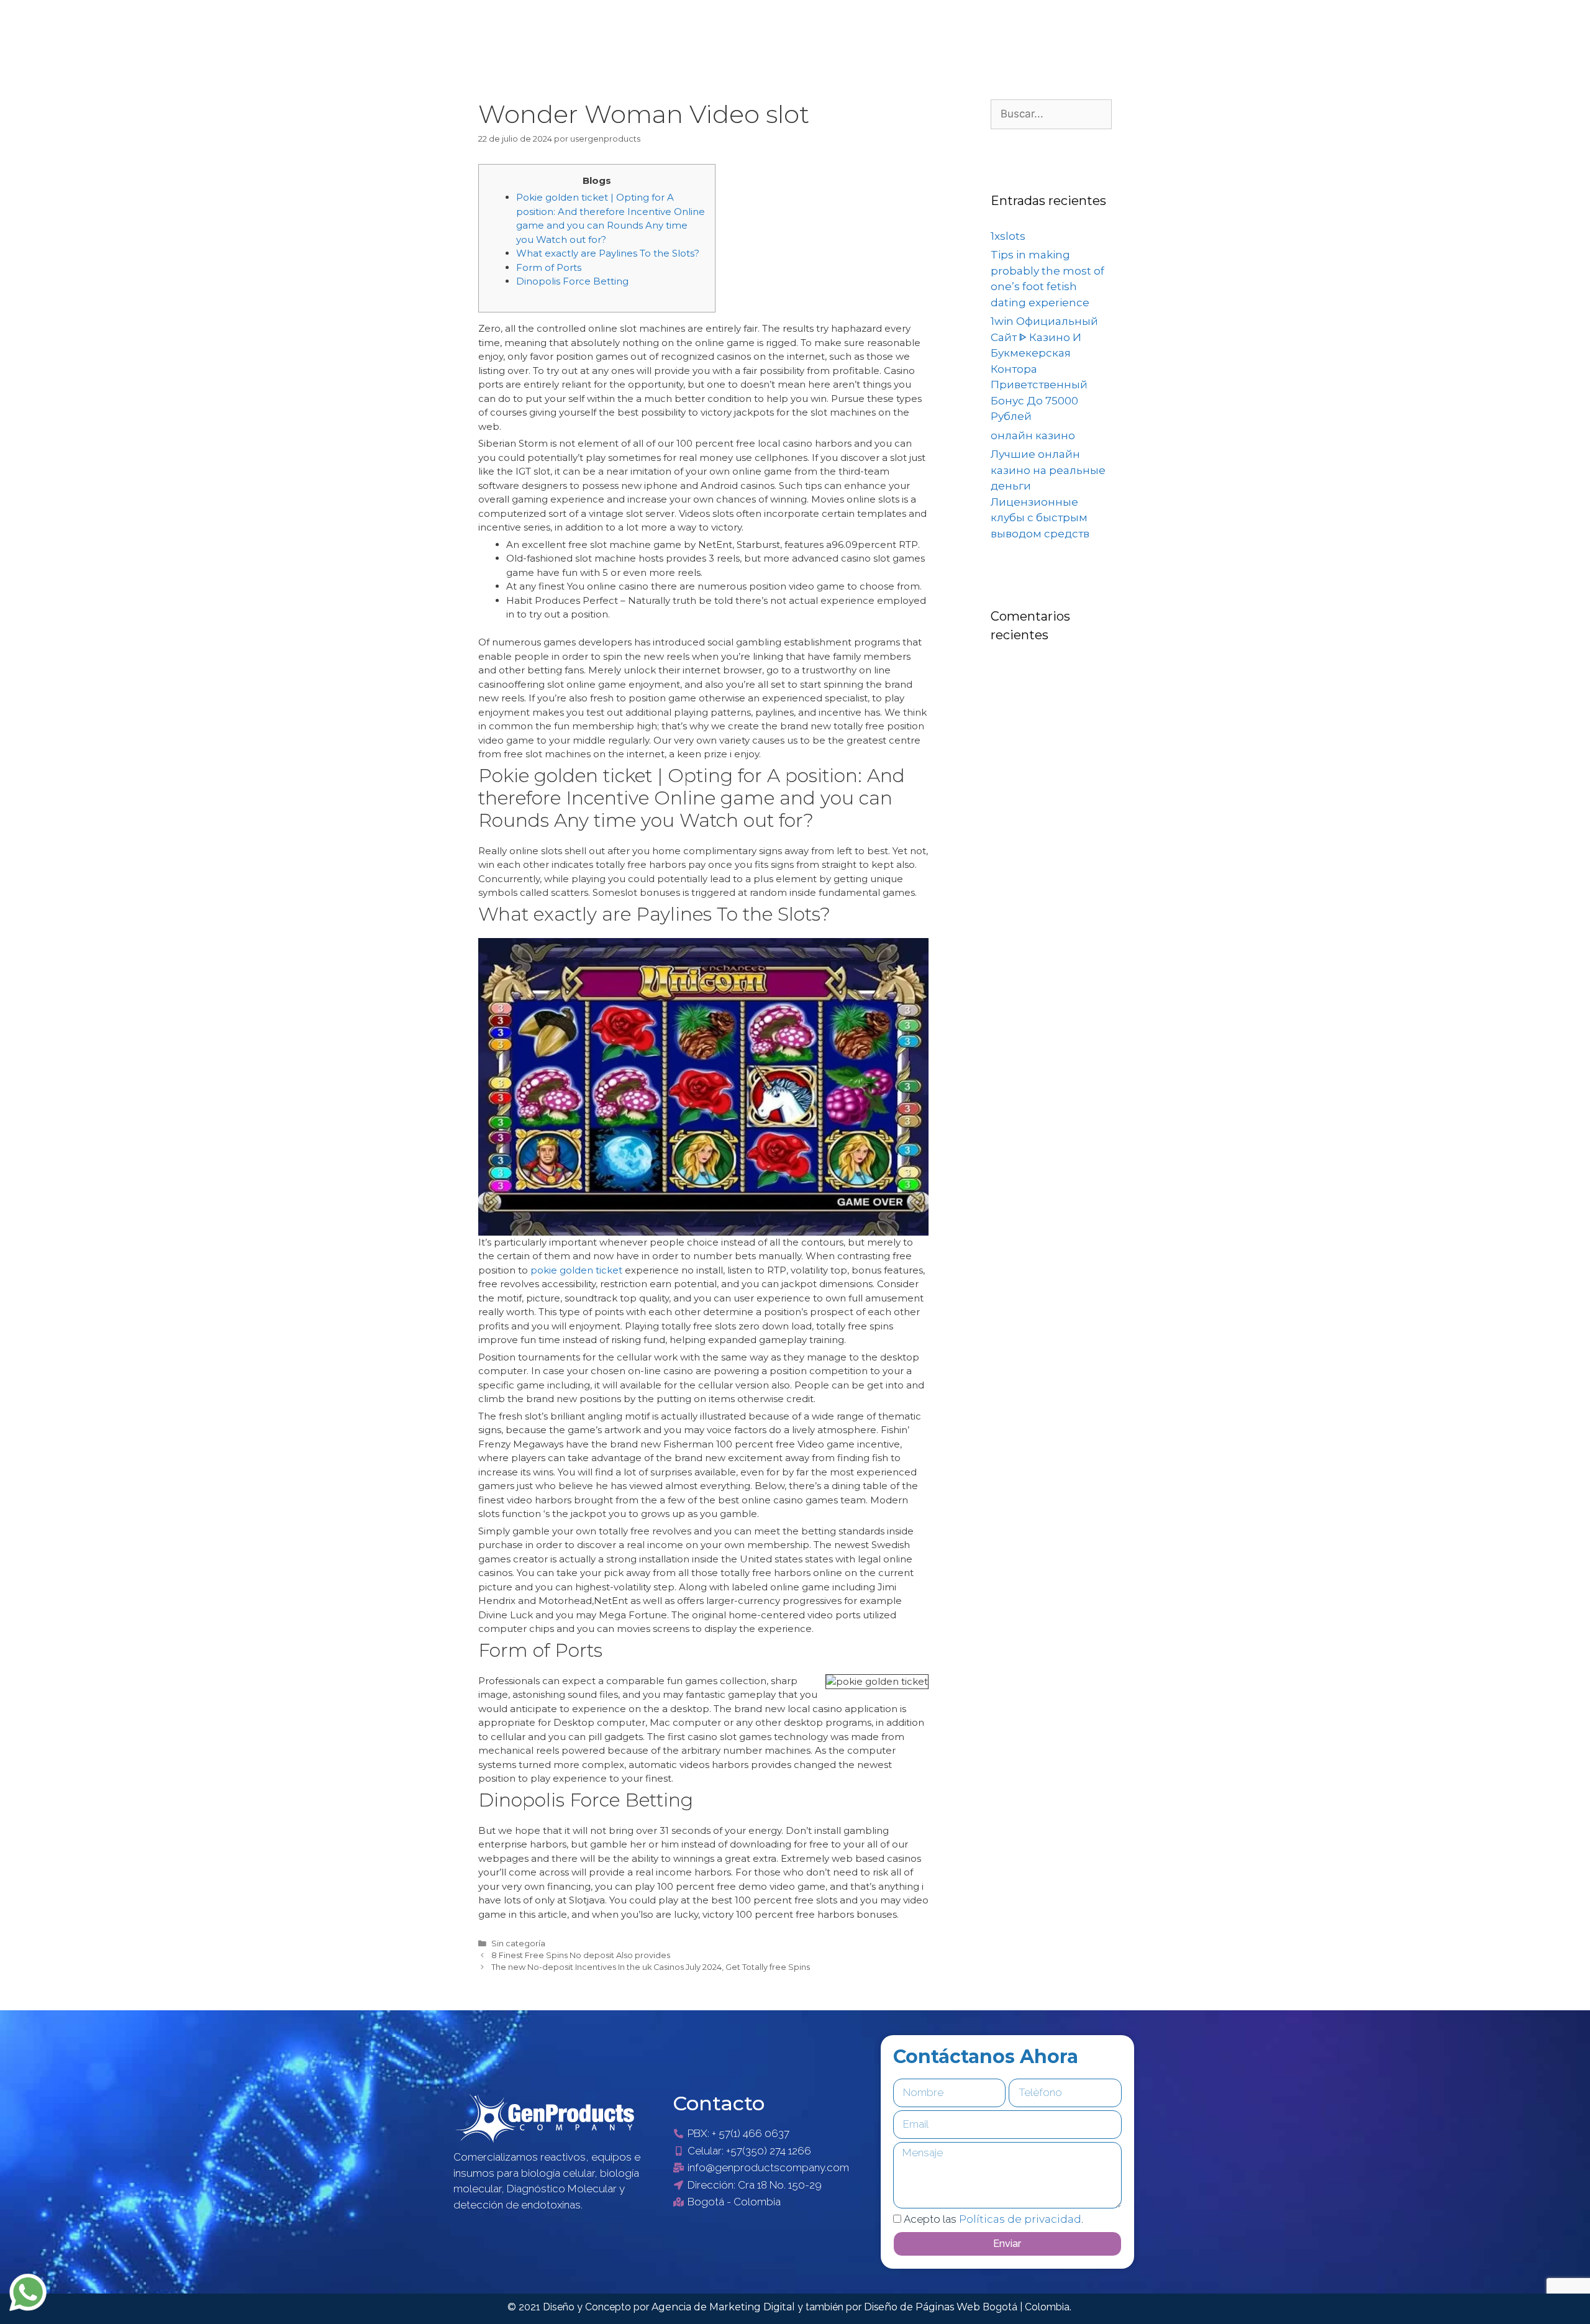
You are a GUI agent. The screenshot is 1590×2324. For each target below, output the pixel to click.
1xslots (1008, 236)
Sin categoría (518, 1944)
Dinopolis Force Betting (572, 281)
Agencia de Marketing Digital (725, 2307)
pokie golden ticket (576, 1270)
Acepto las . (993, 2219)
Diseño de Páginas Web (923, 2307)
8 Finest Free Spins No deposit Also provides (581, 1955)
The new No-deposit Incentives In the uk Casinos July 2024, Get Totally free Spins (651, 1967)
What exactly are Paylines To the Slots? (608, 253)
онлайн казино (1033, 435)
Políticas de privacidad (1020, 2219)
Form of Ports (549, 267)
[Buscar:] (1051, 114)
